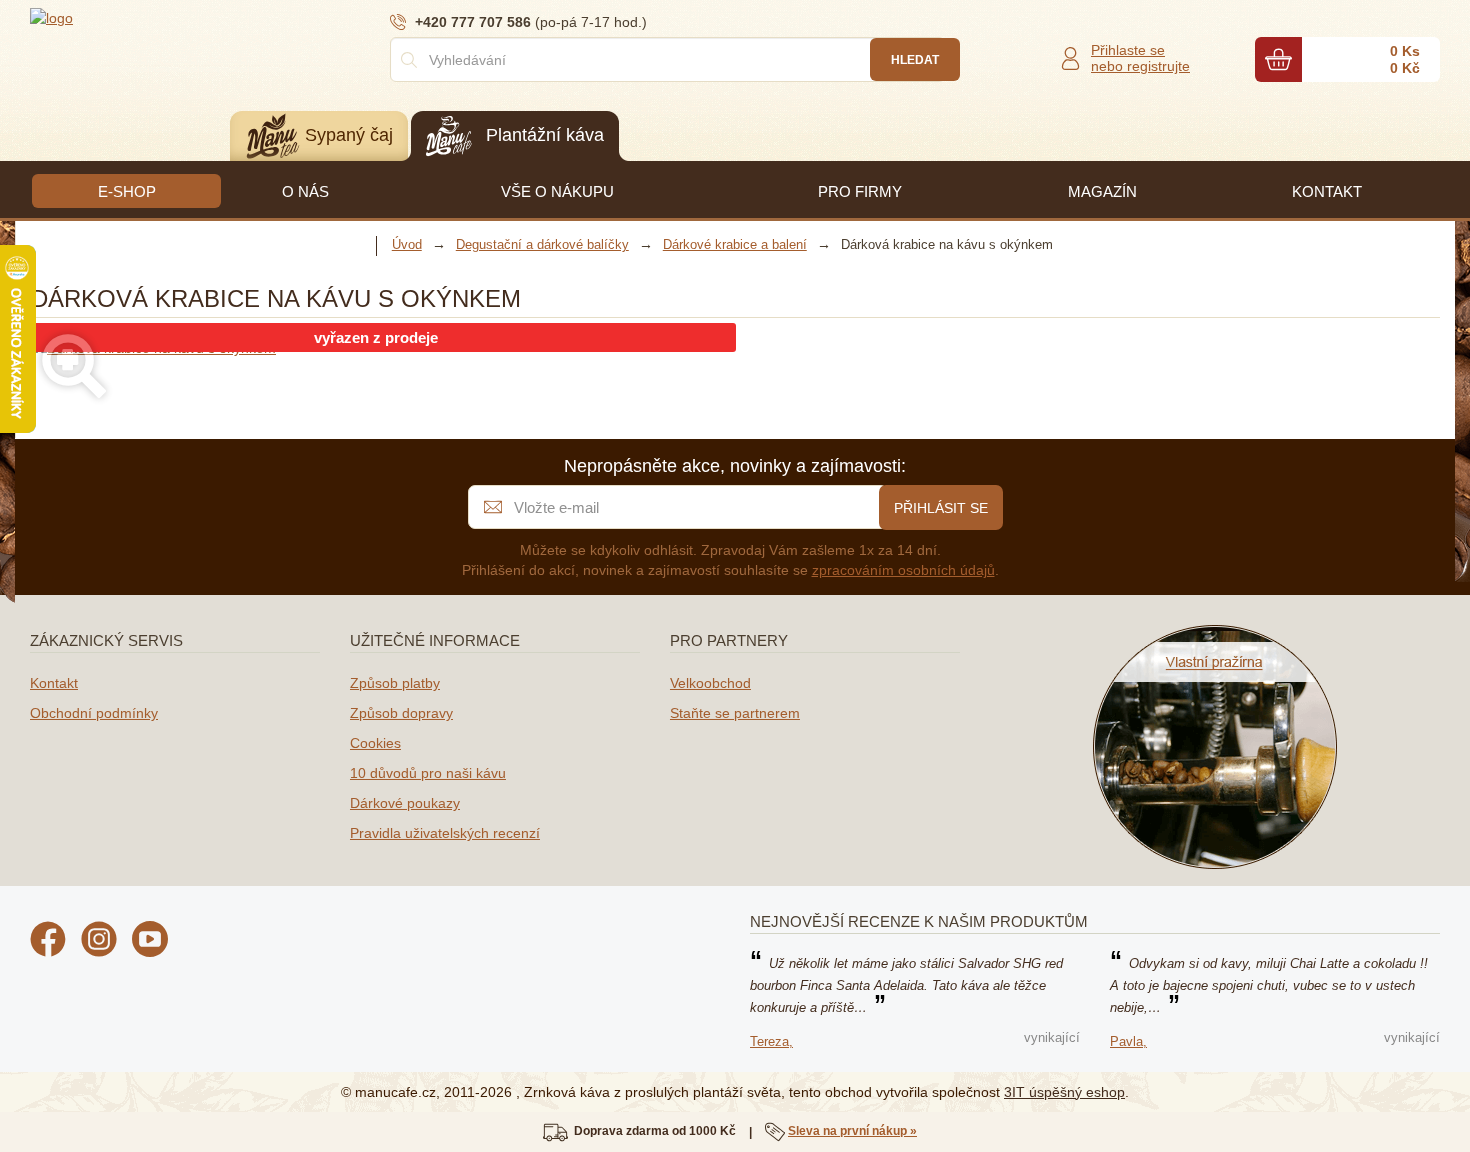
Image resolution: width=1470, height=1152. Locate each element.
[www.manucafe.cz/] (150, 17)
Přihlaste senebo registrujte (1140, 58)
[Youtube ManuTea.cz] (150, 942)
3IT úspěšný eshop (1064, 1092)
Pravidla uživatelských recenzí (445, 833)
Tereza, (771, 1041)
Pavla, (1128, 1041)
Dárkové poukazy (405, 803)
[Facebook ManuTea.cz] (48, 942)
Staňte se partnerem (735, 713)
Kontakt (54, 683)
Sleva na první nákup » (852, 1131)
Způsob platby (395, 683)
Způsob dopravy (401, 713)
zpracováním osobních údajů (903, 570)
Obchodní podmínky (94, 713)
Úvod (407, 244)
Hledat (915, 60)
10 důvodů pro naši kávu (428, 773)
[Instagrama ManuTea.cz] (99, 942)
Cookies (375, 743)
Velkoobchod (710, 683)
